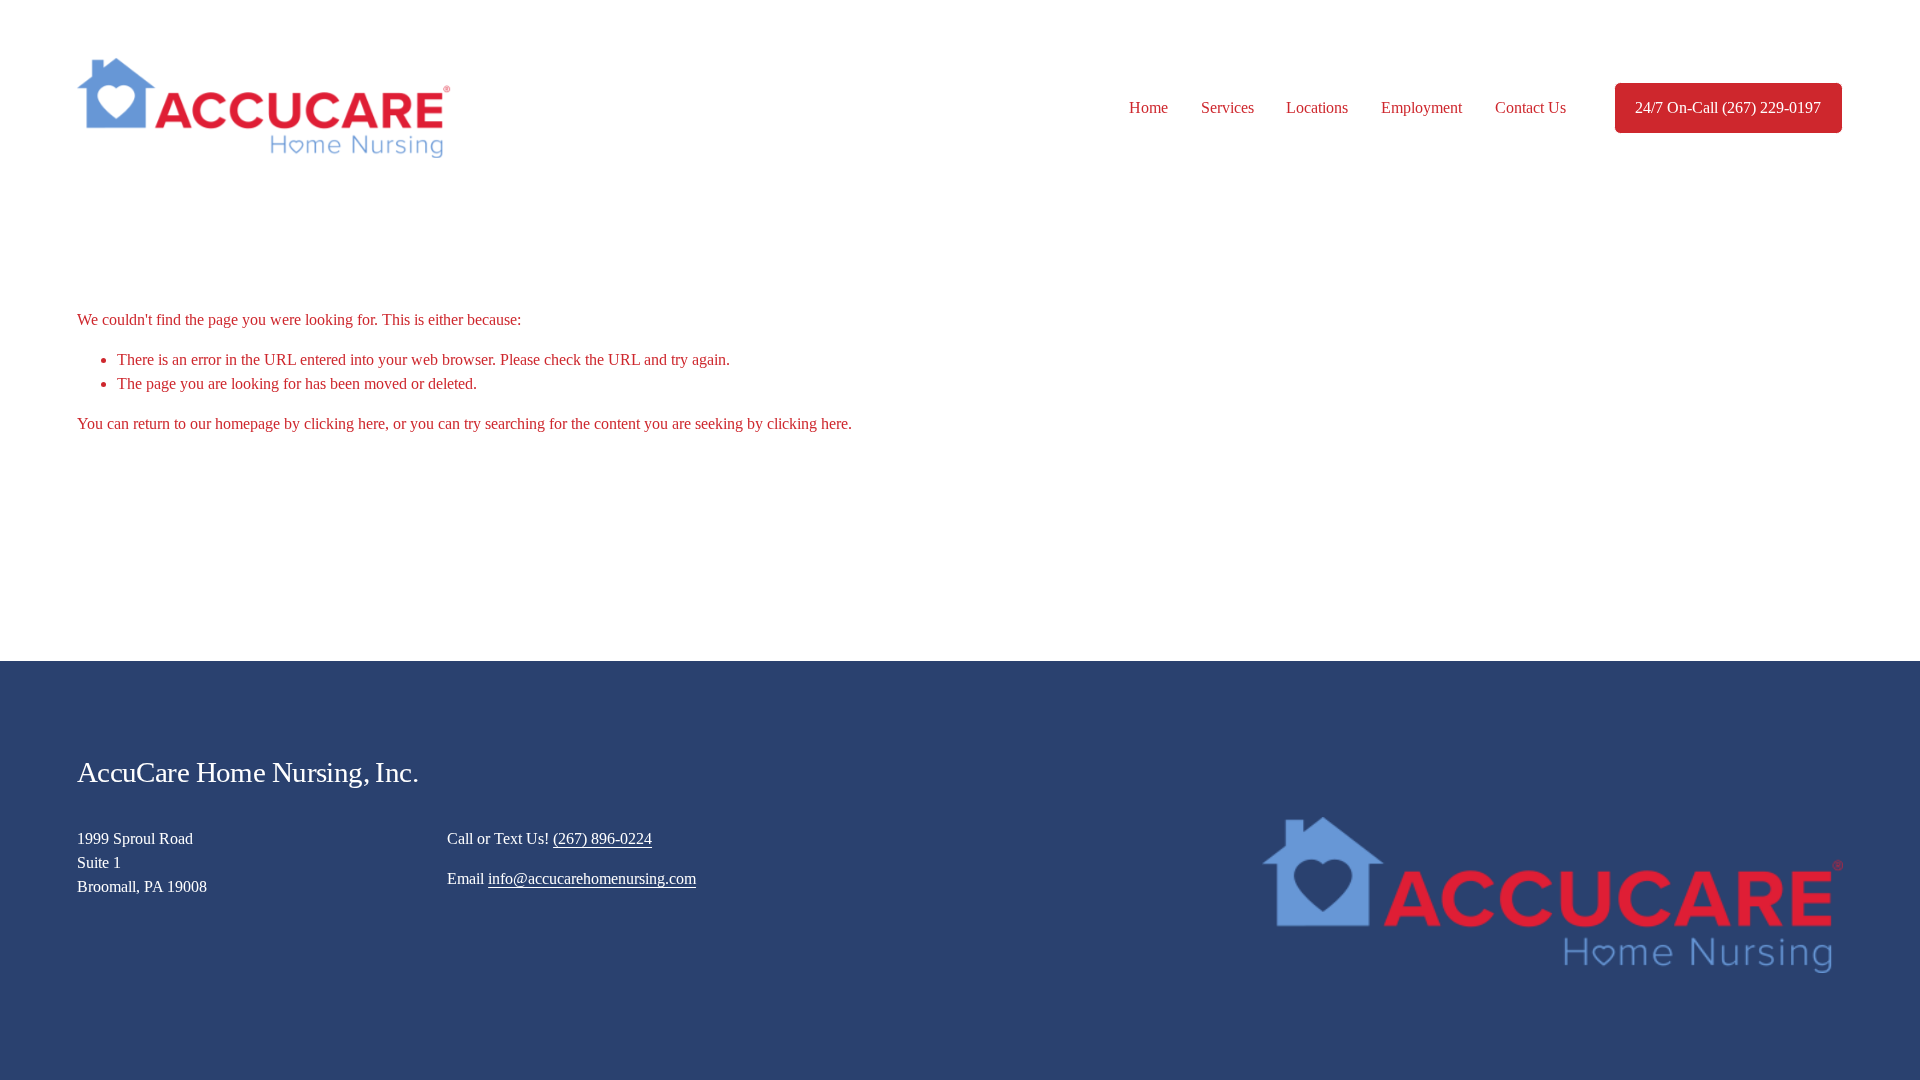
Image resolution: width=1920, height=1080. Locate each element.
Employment (1421, 107)
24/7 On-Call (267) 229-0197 (1728, 107)
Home (1148, 107)
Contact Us (1530, 107)
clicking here (344, 423)
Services (1227, 107)
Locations (1317, 107)
